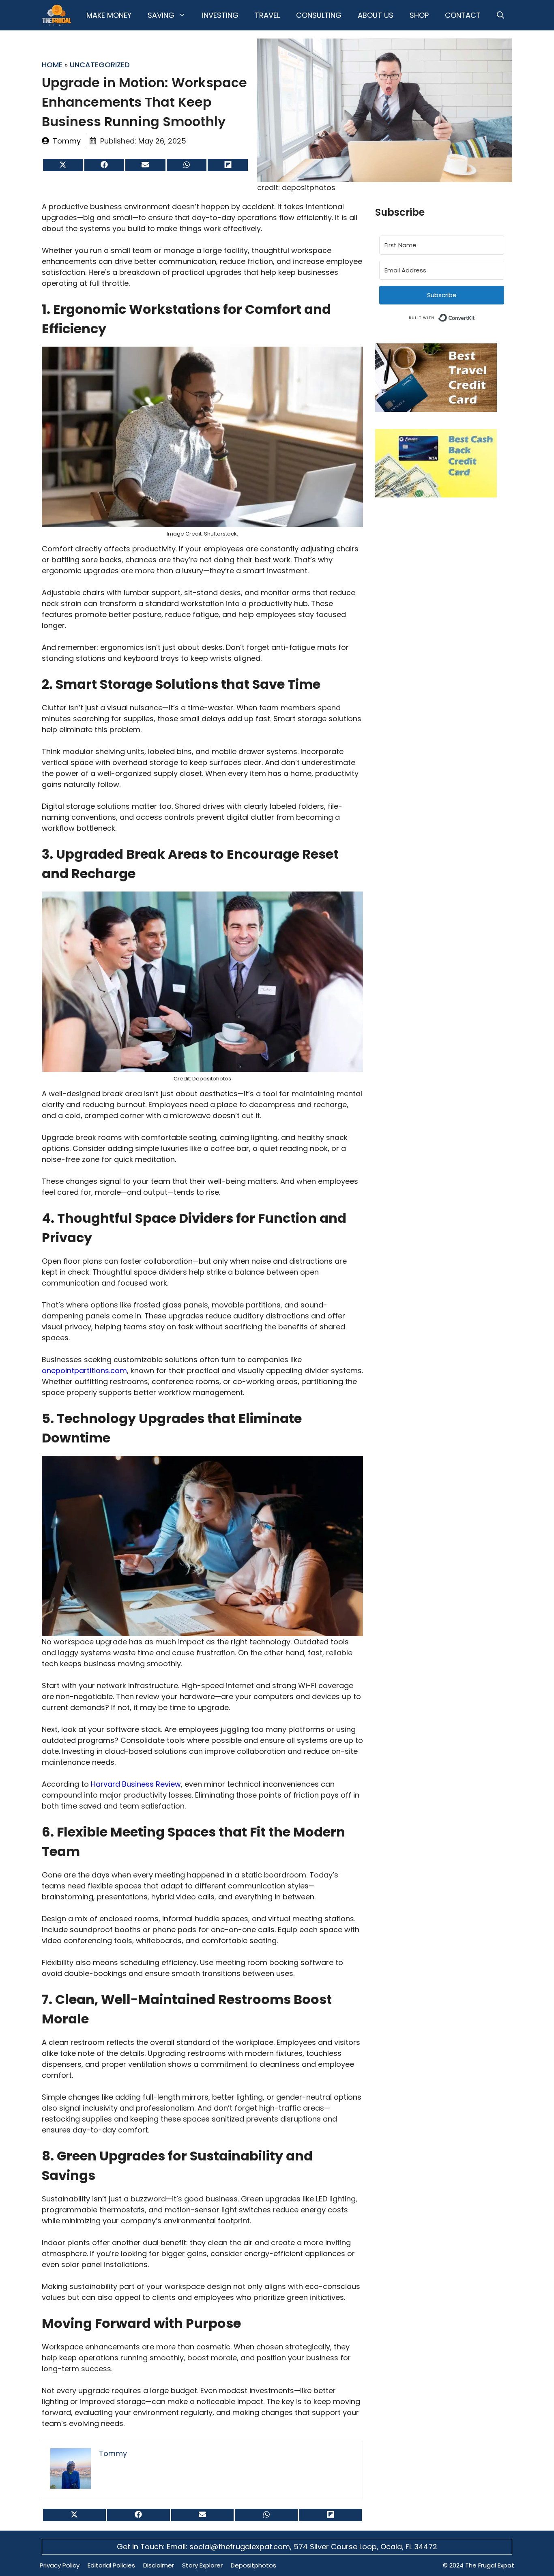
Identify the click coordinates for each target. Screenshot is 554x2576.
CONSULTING (319, 15)
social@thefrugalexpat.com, (242, 2547)
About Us (376, 15)
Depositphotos (253, 2565)
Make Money (109, 15)
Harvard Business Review (136, 1784)
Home (52, 65)
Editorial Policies (111, 2565)
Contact (463, 15)
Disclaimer (159, 2565)
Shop (419, 15)
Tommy (67, 141)
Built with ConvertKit (475, 316)
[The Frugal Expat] (57, 15)
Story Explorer (202, 2565)
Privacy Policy (60, 2565)
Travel (267, 15)
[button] (500, 15)
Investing (220, 15)
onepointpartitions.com (84, 1371)
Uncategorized (100, 65)
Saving (161, 15)
